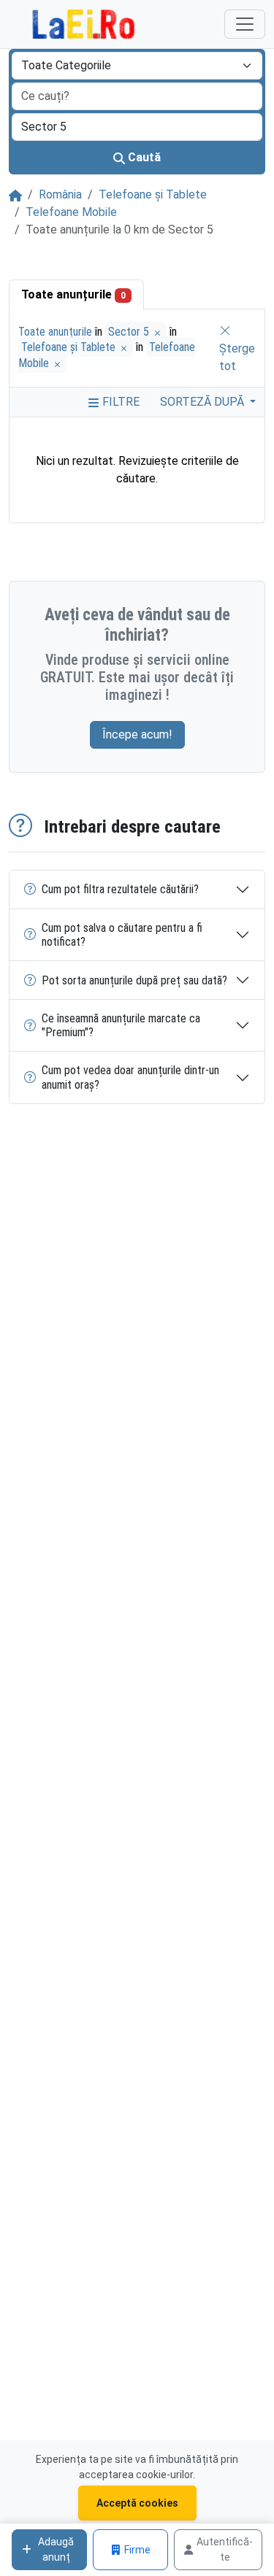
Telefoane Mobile (71, 212)
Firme (137, 2550)
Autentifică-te (225, 2549)
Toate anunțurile (73, 294)
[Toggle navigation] (245, 24)
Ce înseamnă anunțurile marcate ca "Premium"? (121, 1025)
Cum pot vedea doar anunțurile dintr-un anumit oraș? (130, 1077)
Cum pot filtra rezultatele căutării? (120, 889)
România (60, 194)
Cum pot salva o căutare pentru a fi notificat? (122, 935)
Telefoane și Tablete (153, 194)
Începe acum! (137, 734)
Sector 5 (130, 332)
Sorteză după (203, 402)
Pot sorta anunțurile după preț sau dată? (134, 980)
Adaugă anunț (56, 2549)
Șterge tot (237, 357)
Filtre (119, 402)
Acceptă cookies (137, 2503)
